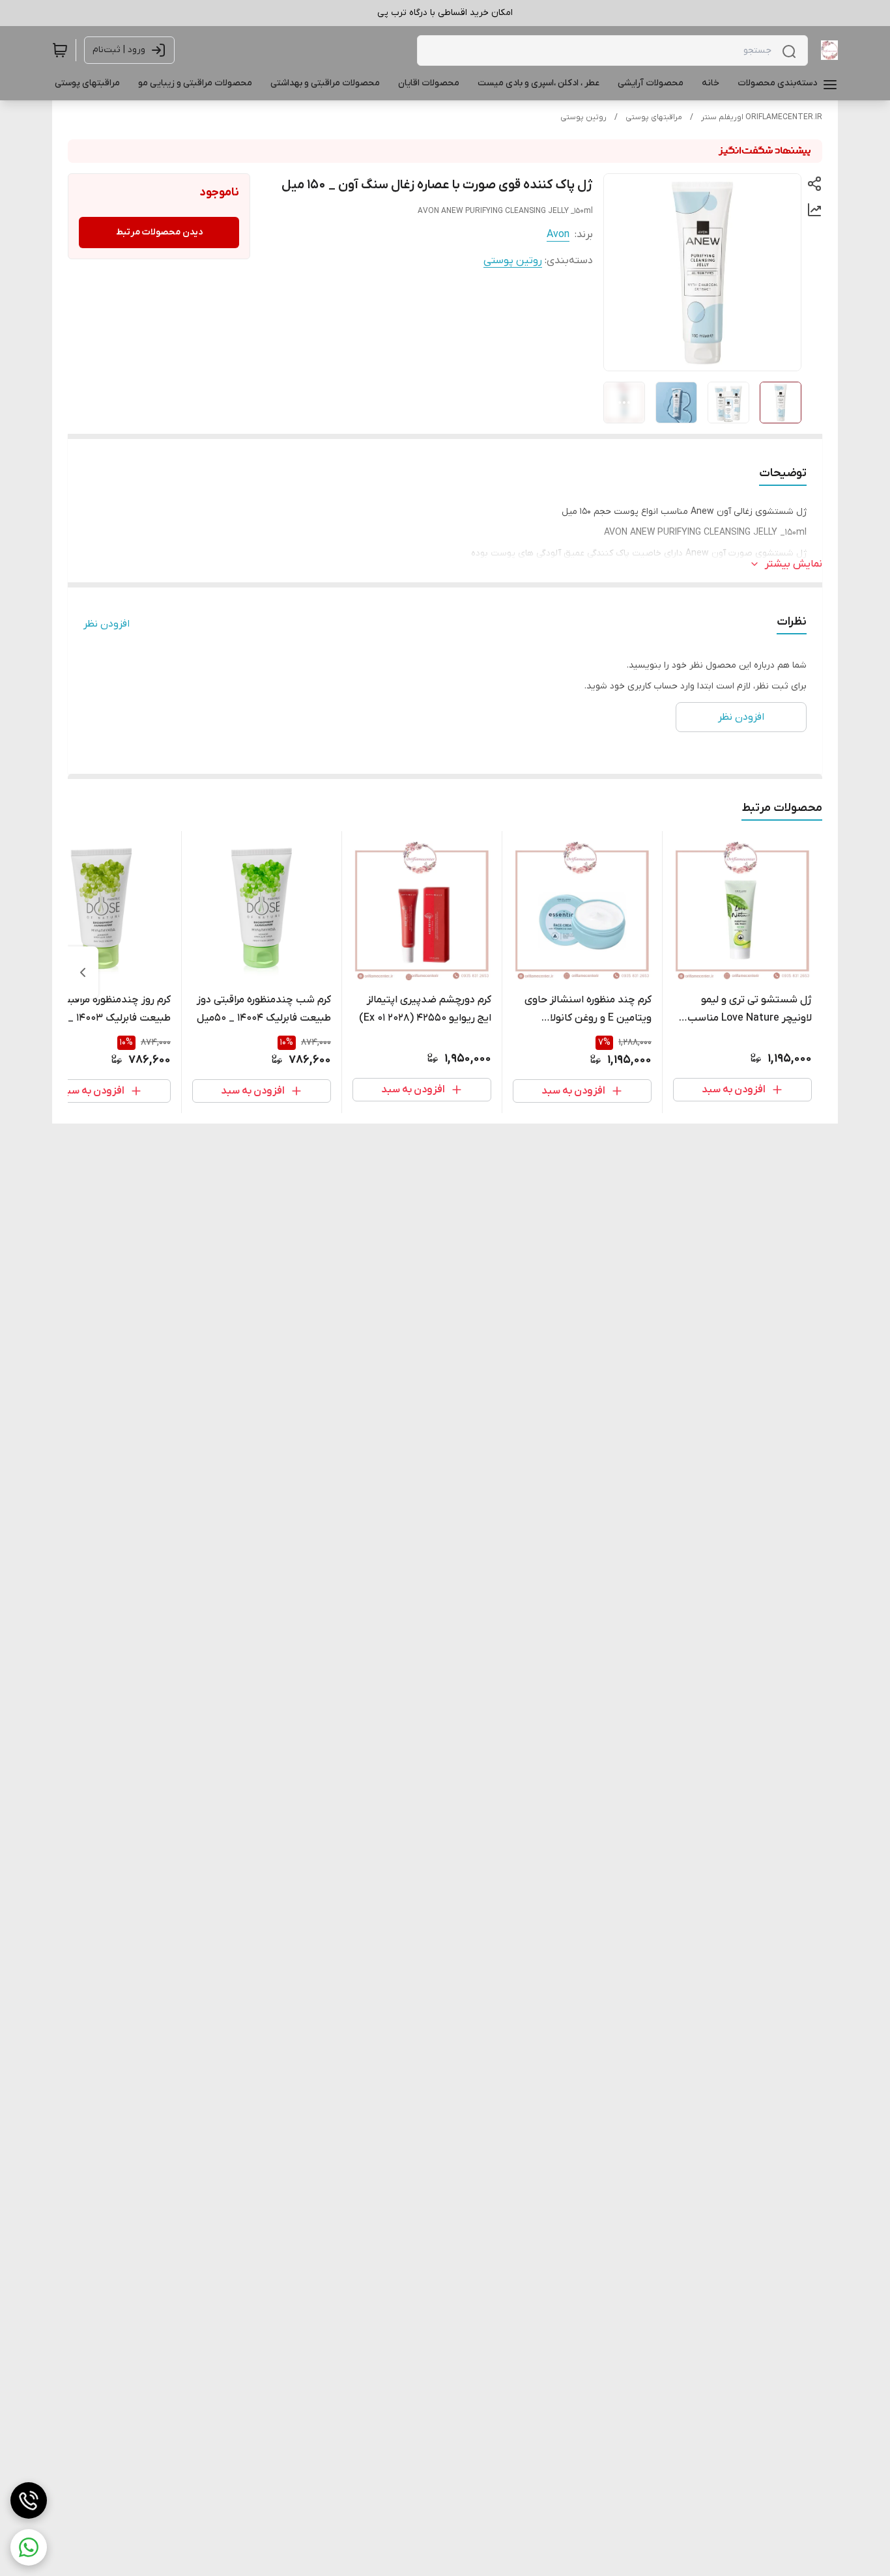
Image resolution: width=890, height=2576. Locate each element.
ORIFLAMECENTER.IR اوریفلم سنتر (762, 117)
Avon (558, 234)
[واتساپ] (29, 2547)
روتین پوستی (583, 117)
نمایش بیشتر (794, 564)
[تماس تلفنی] (29, 2500)
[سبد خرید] (60, 50)
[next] (83, 972)
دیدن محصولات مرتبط (159, 232)
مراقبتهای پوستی (654, 117)
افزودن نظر (107, 624)
